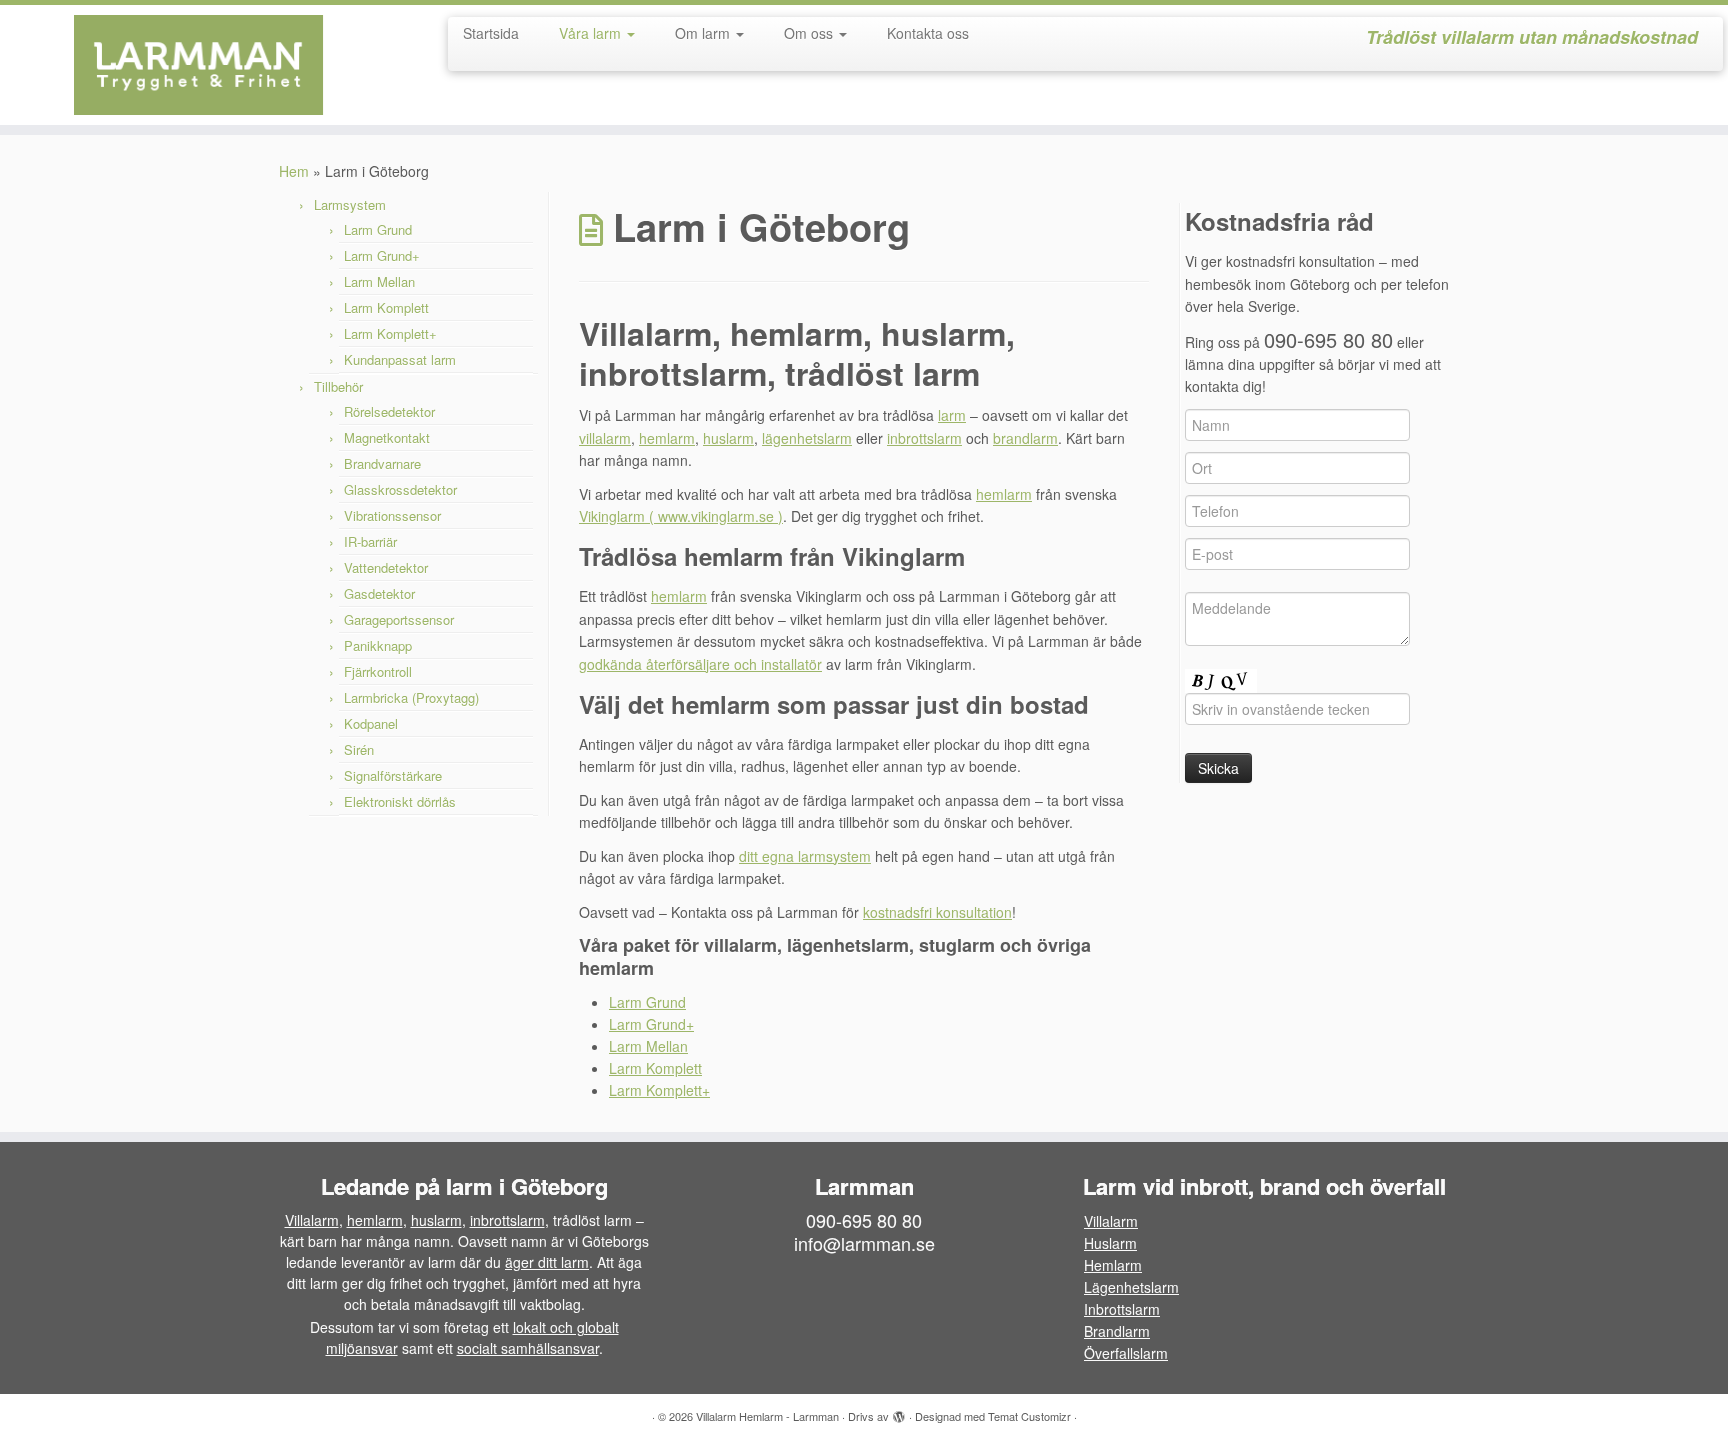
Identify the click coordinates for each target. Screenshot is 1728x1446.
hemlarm (667, 438)
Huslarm (1110, 1243)
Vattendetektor (386, 567)
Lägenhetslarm (1131, 1287)
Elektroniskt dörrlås (400, 801)
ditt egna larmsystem (805, 856)
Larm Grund (378, 229)
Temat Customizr (1029, 1416)
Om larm (704, 33)
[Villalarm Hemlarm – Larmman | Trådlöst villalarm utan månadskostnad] (199, 65)
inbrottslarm (924, 438)
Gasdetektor (379, 593)
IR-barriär (370, 541)
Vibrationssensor (392, 515)
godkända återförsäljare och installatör (700, 664)
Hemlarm (1113, 1265)
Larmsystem (350, 204)
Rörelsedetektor (389, 411)
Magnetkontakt (387, 437)
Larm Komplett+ (390, 333)
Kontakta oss (928, 33)
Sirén (359, 749)
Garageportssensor (399, 619)
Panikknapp (378, 645)
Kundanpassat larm (400, 359)
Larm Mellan (379, 281)
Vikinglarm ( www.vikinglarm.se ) (681, 516)
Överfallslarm (1126, 1353)
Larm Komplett (386, 307)
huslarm (728, 438)
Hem (294, 171)
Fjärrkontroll (378, 671)
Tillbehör (338, 386)
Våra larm (592, 33)
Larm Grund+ (382, 255)
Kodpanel (371, 723)
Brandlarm (1117, 1331)
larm (952, 415)
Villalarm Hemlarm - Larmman (767, 1416)
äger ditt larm (547, 1262)
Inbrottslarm (1122, 1309)
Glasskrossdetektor (400, 489)
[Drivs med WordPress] (899, 1412)
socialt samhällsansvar (528, 1348)
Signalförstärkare (393, 775)
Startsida (491, 33)
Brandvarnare (382, 463)
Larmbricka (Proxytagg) (411, 697)
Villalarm (312, 1220)
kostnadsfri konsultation (937, 912)
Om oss (810, 33)
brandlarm (1025, 438)
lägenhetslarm (807, 438)
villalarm (605, 438)
